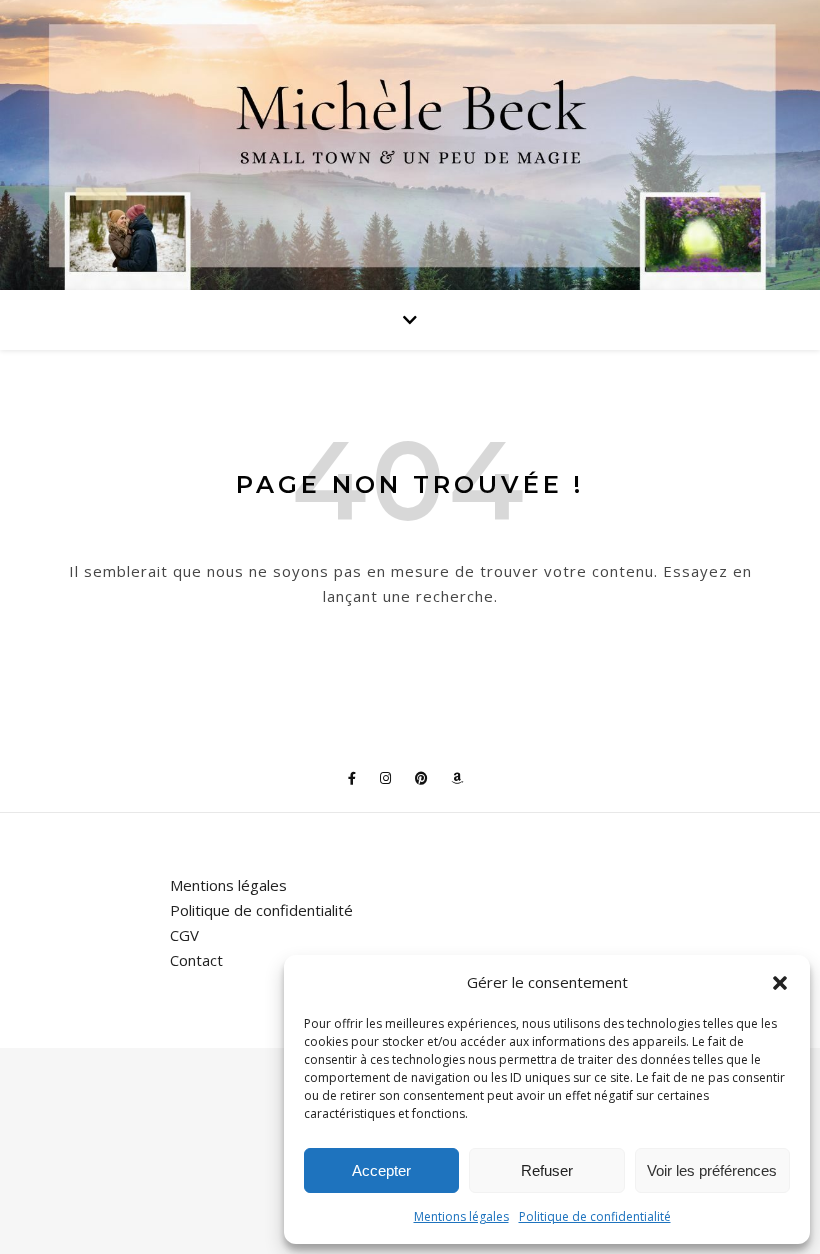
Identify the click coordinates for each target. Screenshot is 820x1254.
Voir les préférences (712, 1170)
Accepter (381, 1170)
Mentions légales (461, 1216)
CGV (184, 935)
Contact (196, 960)
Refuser (547, 1170)
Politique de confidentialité (595, 1216)
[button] (780, 983)
